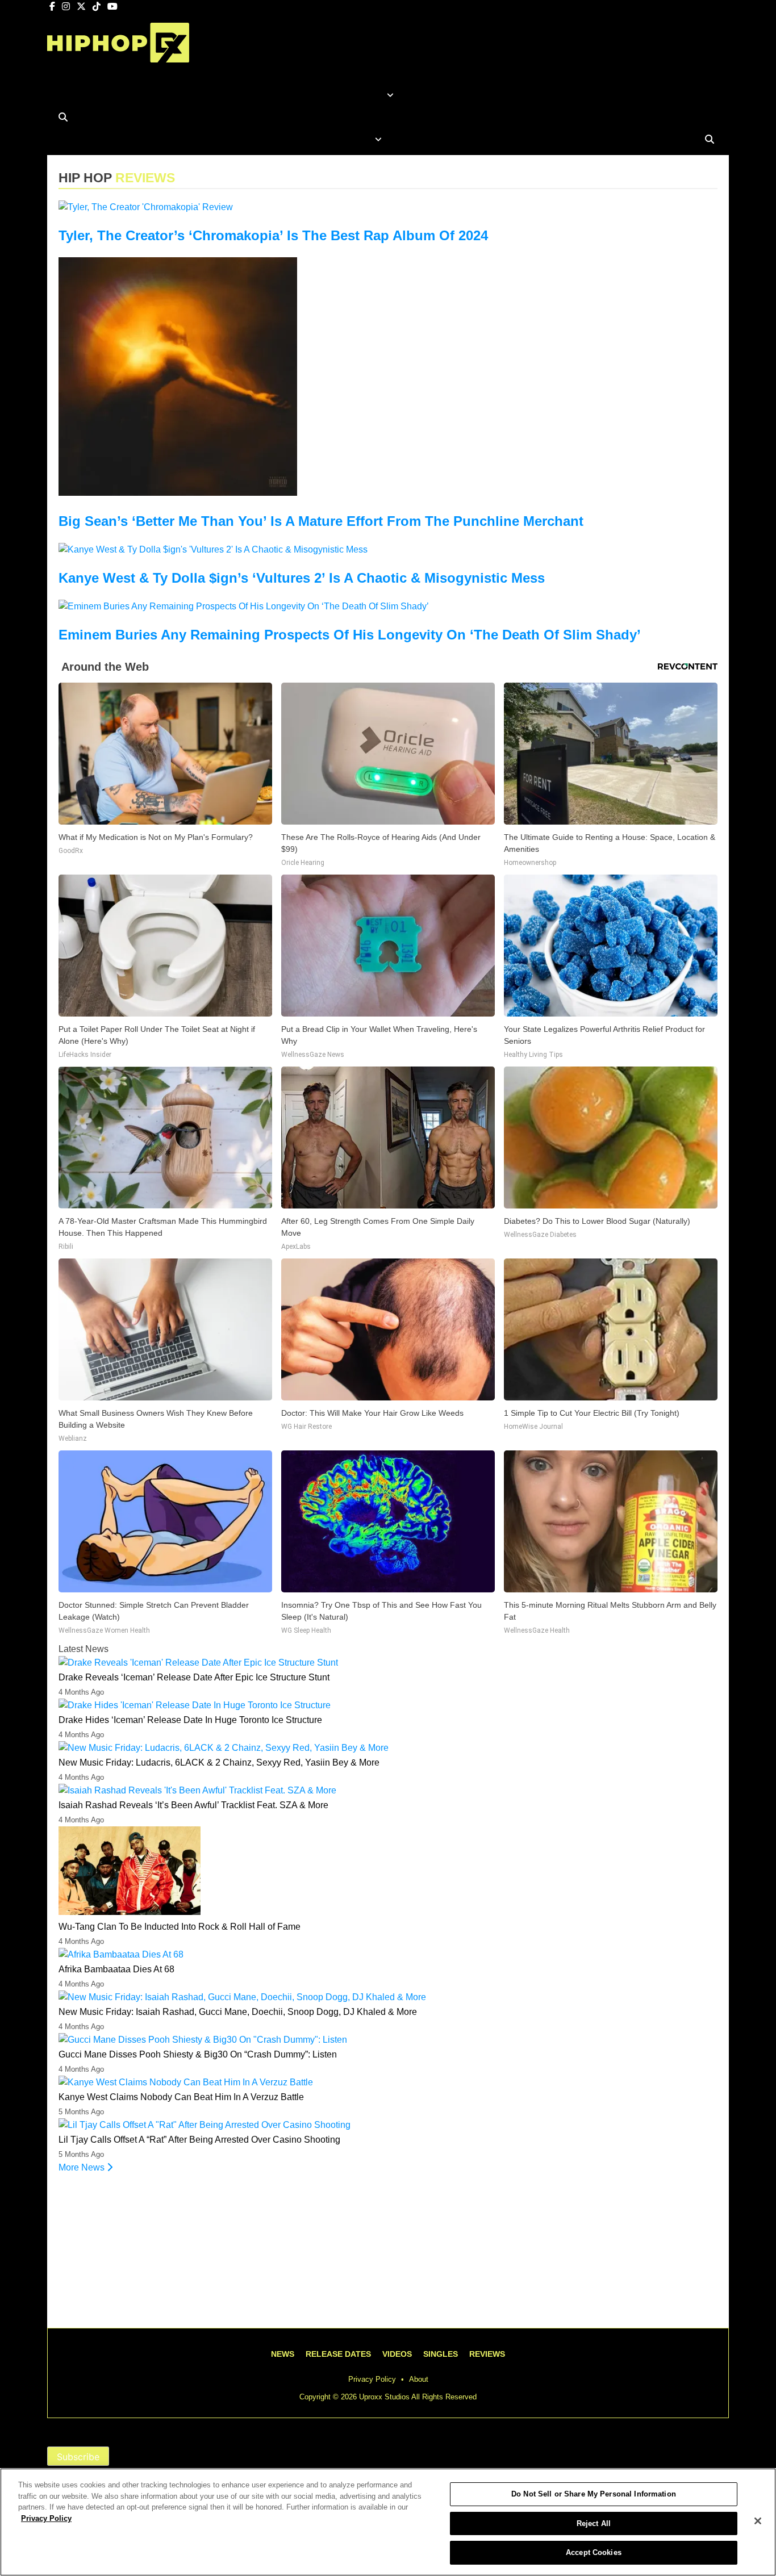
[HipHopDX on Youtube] (112, 7)
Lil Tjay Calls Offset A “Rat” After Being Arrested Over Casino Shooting (199, 2140)
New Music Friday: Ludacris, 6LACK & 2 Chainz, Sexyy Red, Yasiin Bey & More (219, 1762)
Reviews (487, 2354)
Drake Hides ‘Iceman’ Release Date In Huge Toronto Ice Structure (190, 1720)
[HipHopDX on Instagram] (67, 7)
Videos (397, 2354)
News (283, 2354)
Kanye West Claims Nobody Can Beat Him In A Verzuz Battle (181, 2097)
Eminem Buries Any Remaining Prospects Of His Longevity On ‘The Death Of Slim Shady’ (350, 635)
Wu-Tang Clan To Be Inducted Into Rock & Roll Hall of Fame (180, 1927)
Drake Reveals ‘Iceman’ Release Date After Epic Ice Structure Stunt (194, 1677)
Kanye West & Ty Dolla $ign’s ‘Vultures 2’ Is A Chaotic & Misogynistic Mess (302, 578)
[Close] (758, 2521)
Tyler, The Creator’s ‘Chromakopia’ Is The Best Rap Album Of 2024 (273, 235)
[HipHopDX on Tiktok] (98, 7)
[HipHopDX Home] (118, 54)
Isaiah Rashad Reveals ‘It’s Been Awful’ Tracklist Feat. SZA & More (193, 1805)
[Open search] (63, 117)
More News (83, 2167)
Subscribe (78, 2457)
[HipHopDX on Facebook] (53, 7)
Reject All (594, 2523)
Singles (441, 2354)
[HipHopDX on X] (82, 7)
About (419, 2379)
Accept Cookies (594, 2552)
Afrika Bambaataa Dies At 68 (116, 1969)
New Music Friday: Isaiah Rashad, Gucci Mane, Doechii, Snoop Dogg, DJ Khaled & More (238, 2012)
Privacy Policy (372, 2379)
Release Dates (338, 2354)
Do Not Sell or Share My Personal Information (594, 2494)
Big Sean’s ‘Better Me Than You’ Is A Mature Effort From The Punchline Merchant (321, 521)
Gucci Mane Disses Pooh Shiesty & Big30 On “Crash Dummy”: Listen (198, 2054)
